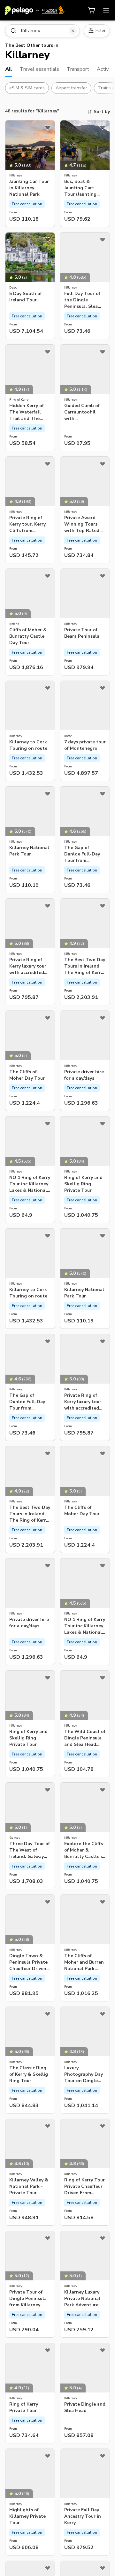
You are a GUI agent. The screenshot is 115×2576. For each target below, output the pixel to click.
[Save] (48, 127)
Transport (78, 69)
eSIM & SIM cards (27, 88)
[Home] (35, 10)
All (9, 69)
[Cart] (92, 10)
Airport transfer (71, 88)
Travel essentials (39, 69)
